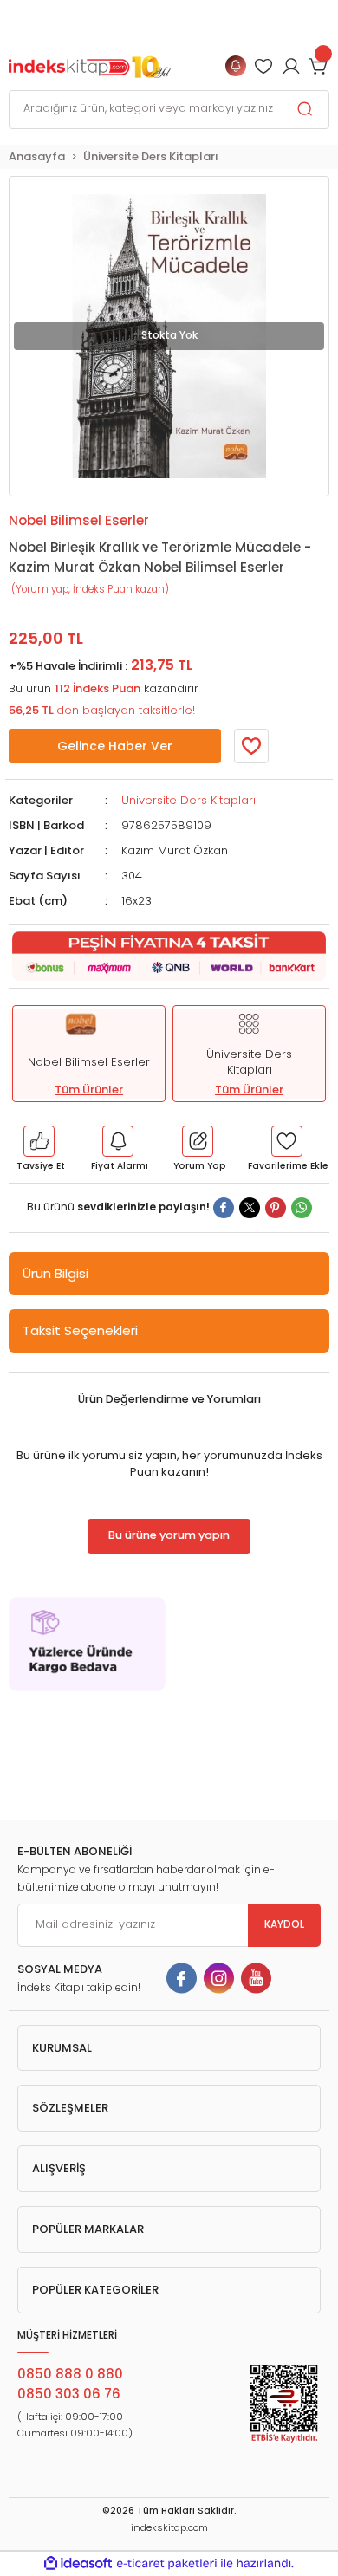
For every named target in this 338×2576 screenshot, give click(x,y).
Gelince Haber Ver (115, 746)
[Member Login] (263, 66)
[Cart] (319, 66)
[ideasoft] (78, 2564)
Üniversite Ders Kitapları (188, 800)
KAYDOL (284, 1924)
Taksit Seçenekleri (80, 1330)
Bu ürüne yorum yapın (169, 1535)
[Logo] (90, 65)
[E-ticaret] (167, 2563)
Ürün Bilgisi (55, 1273)
